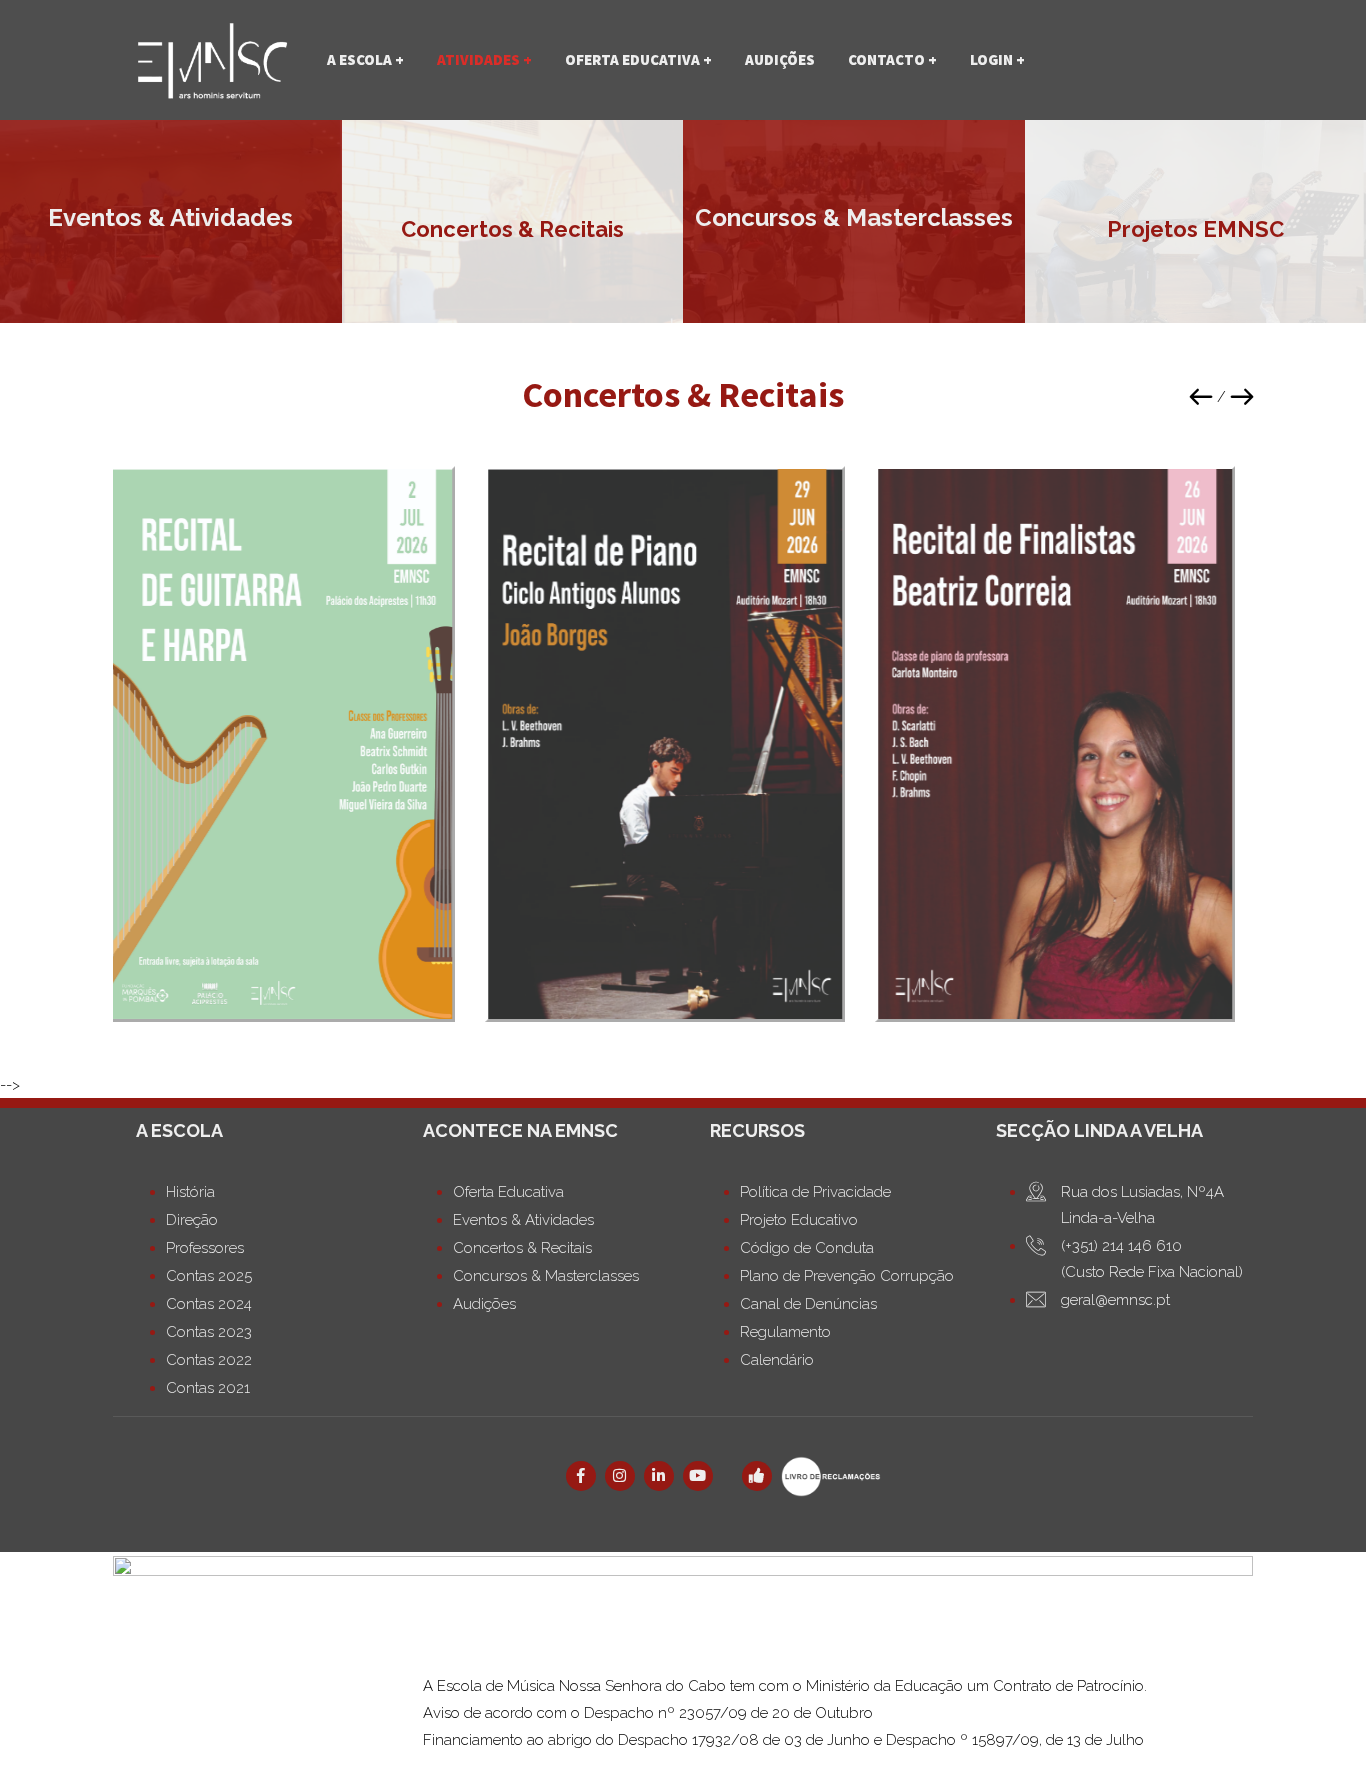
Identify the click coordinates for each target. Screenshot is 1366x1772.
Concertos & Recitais (512, 230)
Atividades (478, 59)
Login (991, 59)
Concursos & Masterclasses (854, 218)
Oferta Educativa (632, 59)
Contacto (886, 59)
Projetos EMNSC (1195, 230)
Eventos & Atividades (170, 218)
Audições (780, 59)
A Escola (359, 59)
